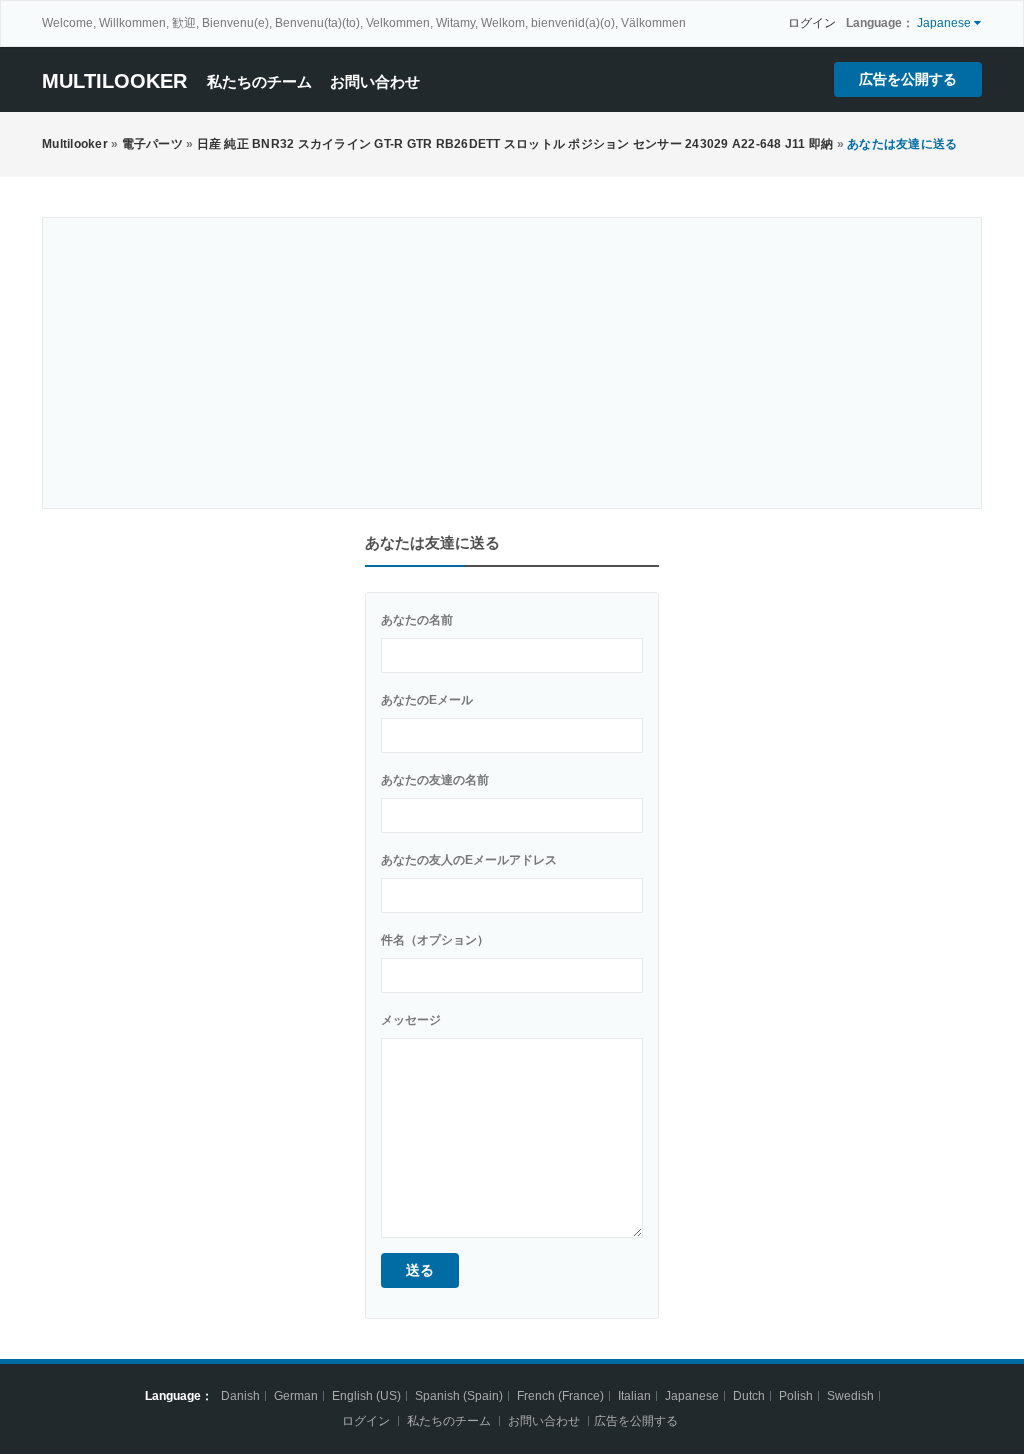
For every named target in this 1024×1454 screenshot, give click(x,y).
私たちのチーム (259, 81)
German (296, 1396)
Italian (634, 1396)
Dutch (749, 1396)
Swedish (850, 1396)
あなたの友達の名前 (435, 780)
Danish (240, 1396)
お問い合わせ (375, 81)
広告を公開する (908, 79)
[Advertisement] (512, 363)
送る (420, 1270)
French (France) (560, 1396)
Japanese (692, 1396)
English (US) (366, 1396)
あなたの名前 (417, 620)
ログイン (812, 23)
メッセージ (411, 1020)
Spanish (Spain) (459, 1396)
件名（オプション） (435, 940)
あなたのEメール (427, 700)
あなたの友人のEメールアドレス (469, 860)
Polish (796, 1396)
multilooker (114, 81)
